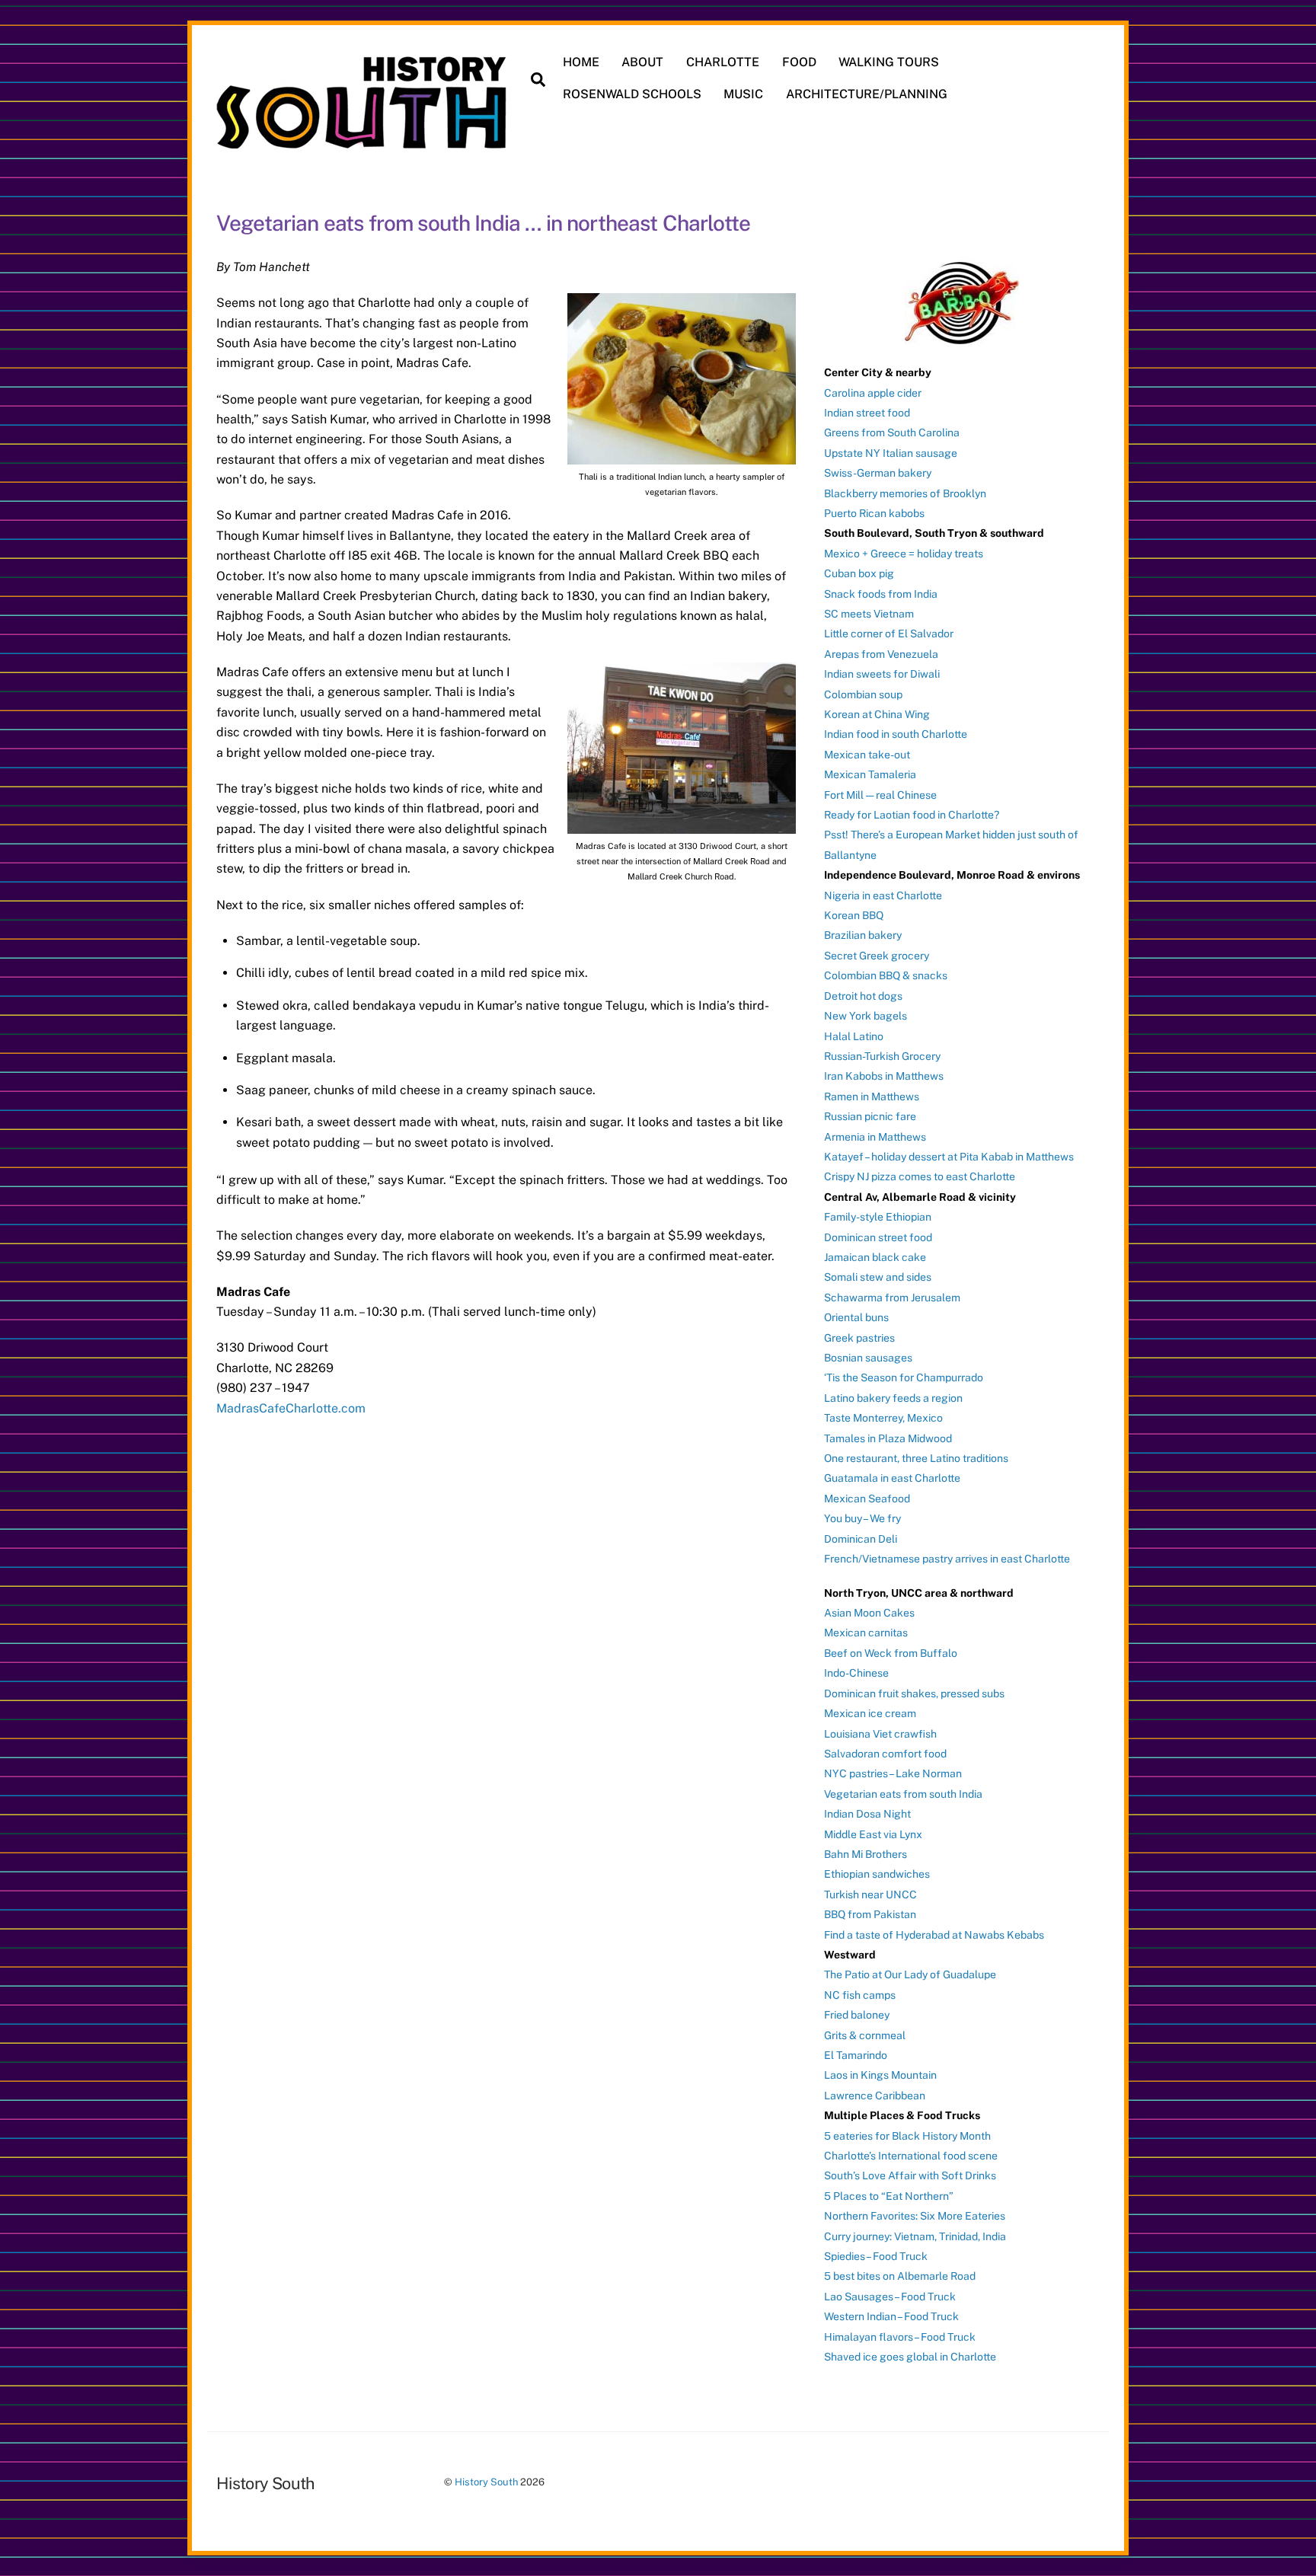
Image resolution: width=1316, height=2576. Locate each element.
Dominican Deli (861, 1539)
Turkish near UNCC (870, 1894)
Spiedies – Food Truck (876, 2256)
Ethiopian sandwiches (877, 1874)
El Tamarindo (856, 2055)
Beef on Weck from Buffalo (891, 1653)
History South (486, 2482)
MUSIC (743, 94)
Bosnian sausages (868, 1358)
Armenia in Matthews (875, 1137)
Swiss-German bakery (878, 473)
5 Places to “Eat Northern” (889, 2196)
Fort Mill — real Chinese (880, 795)
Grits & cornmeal (865, 2035)
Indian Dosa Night (867, 1814)
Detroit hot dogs (863, 996)
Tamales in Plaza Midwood (888, 1438)
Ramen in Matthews (872, 1096)
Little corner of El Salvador (889, 634)
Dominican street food (878, 1237)
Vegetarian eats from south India (903, 1794)
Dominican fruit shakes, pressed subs (914, 1693)
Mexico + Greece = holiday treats (904, 554)
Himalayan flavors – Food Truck (900, 2337)
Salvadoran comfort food (885, 1754)
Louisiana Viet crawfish (880, 1734)
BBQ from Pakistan (870, 1914)
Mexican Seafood (867, 1499)
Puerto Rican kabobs (874, 513)
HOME (581, 62)
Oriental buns (856, 1317)
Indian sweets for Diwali (882, 674)
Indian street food (867, 413)
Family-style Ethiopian (878, 1217)
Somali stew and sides (878, 1277)
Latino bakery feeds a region (893, 1398)
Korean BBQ (854, 915)
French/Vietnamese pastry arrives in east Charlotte (947, 1559)
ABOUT (642, 62)
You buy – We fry (862, 1518)
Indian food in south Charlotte (896, 734)
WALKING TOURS (889, 62)
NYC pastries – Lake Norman (893, 1773)
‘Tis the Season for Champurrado (904, 1377)
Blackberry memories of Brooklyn (905, 493)
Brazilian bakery (863, 935)
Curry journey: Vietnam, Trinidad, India (915, 2236)
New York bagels (866, 1016)
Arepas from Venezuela (881, 654)
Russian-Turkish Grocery (882, 1056)
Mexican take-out (867, 755)
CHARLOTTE (723, 62)
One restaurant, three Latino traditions (916, 1458)
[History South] (363, 141)
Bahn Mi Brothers (866, 1854)
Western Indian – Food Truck (891, 2316)
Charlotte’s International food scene (911, 2156)
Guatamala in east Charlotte (892, 1478)
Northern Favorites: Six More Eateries (915, 2216)
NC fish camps (860, 1995)
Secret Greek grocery (877, 956)
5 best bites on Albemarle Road (900, 2276)
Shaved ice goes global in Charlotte (910, 2357)
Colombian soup (863, 694)
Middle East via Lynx (873, 1834)
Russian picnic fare (870, 1116)
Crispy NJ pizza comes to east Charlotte (920, 1176)
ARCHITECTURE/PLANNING (867, 94)
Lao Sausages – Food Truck (890, 2297)
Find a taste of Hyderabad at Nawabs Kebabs (934, 1935)
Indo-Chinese (856, 1673)
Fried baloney (857, 2015)
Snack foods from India (881, 594)
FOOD (799, 62)
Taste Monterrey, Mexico (883, 1418)
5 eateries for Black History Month (907, 2136)
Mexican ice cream (870, 1713)
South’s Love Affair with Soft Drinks (910, 2175)
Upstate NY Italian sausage (891, 453)
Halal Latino (854, 1036)
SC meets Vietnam (869, 614)
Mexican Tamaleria (870, 774)
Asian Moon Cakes (869, 1613)
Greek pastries (859, 1338)
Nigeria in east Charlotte (883, 895)
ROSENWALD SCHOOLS (632, 94)
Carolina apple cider (873, 393)
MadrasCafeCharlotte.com (291, 1408)
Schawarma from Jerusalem (892, 1298)
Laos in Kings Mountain (880, 2075)
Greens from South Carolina (892, 433)
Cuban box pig (859, 573)
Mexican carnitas (866, 1633)
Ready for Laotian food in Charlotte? (912, 815)
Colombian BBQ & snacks (886, 975)
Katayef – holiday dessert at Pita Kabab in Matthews (949, 1157)
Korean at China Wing (877, 714)
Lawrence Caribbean (875, 2096)
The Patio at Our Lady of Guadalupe (910, 1974)
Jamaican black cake (875, 1257)
